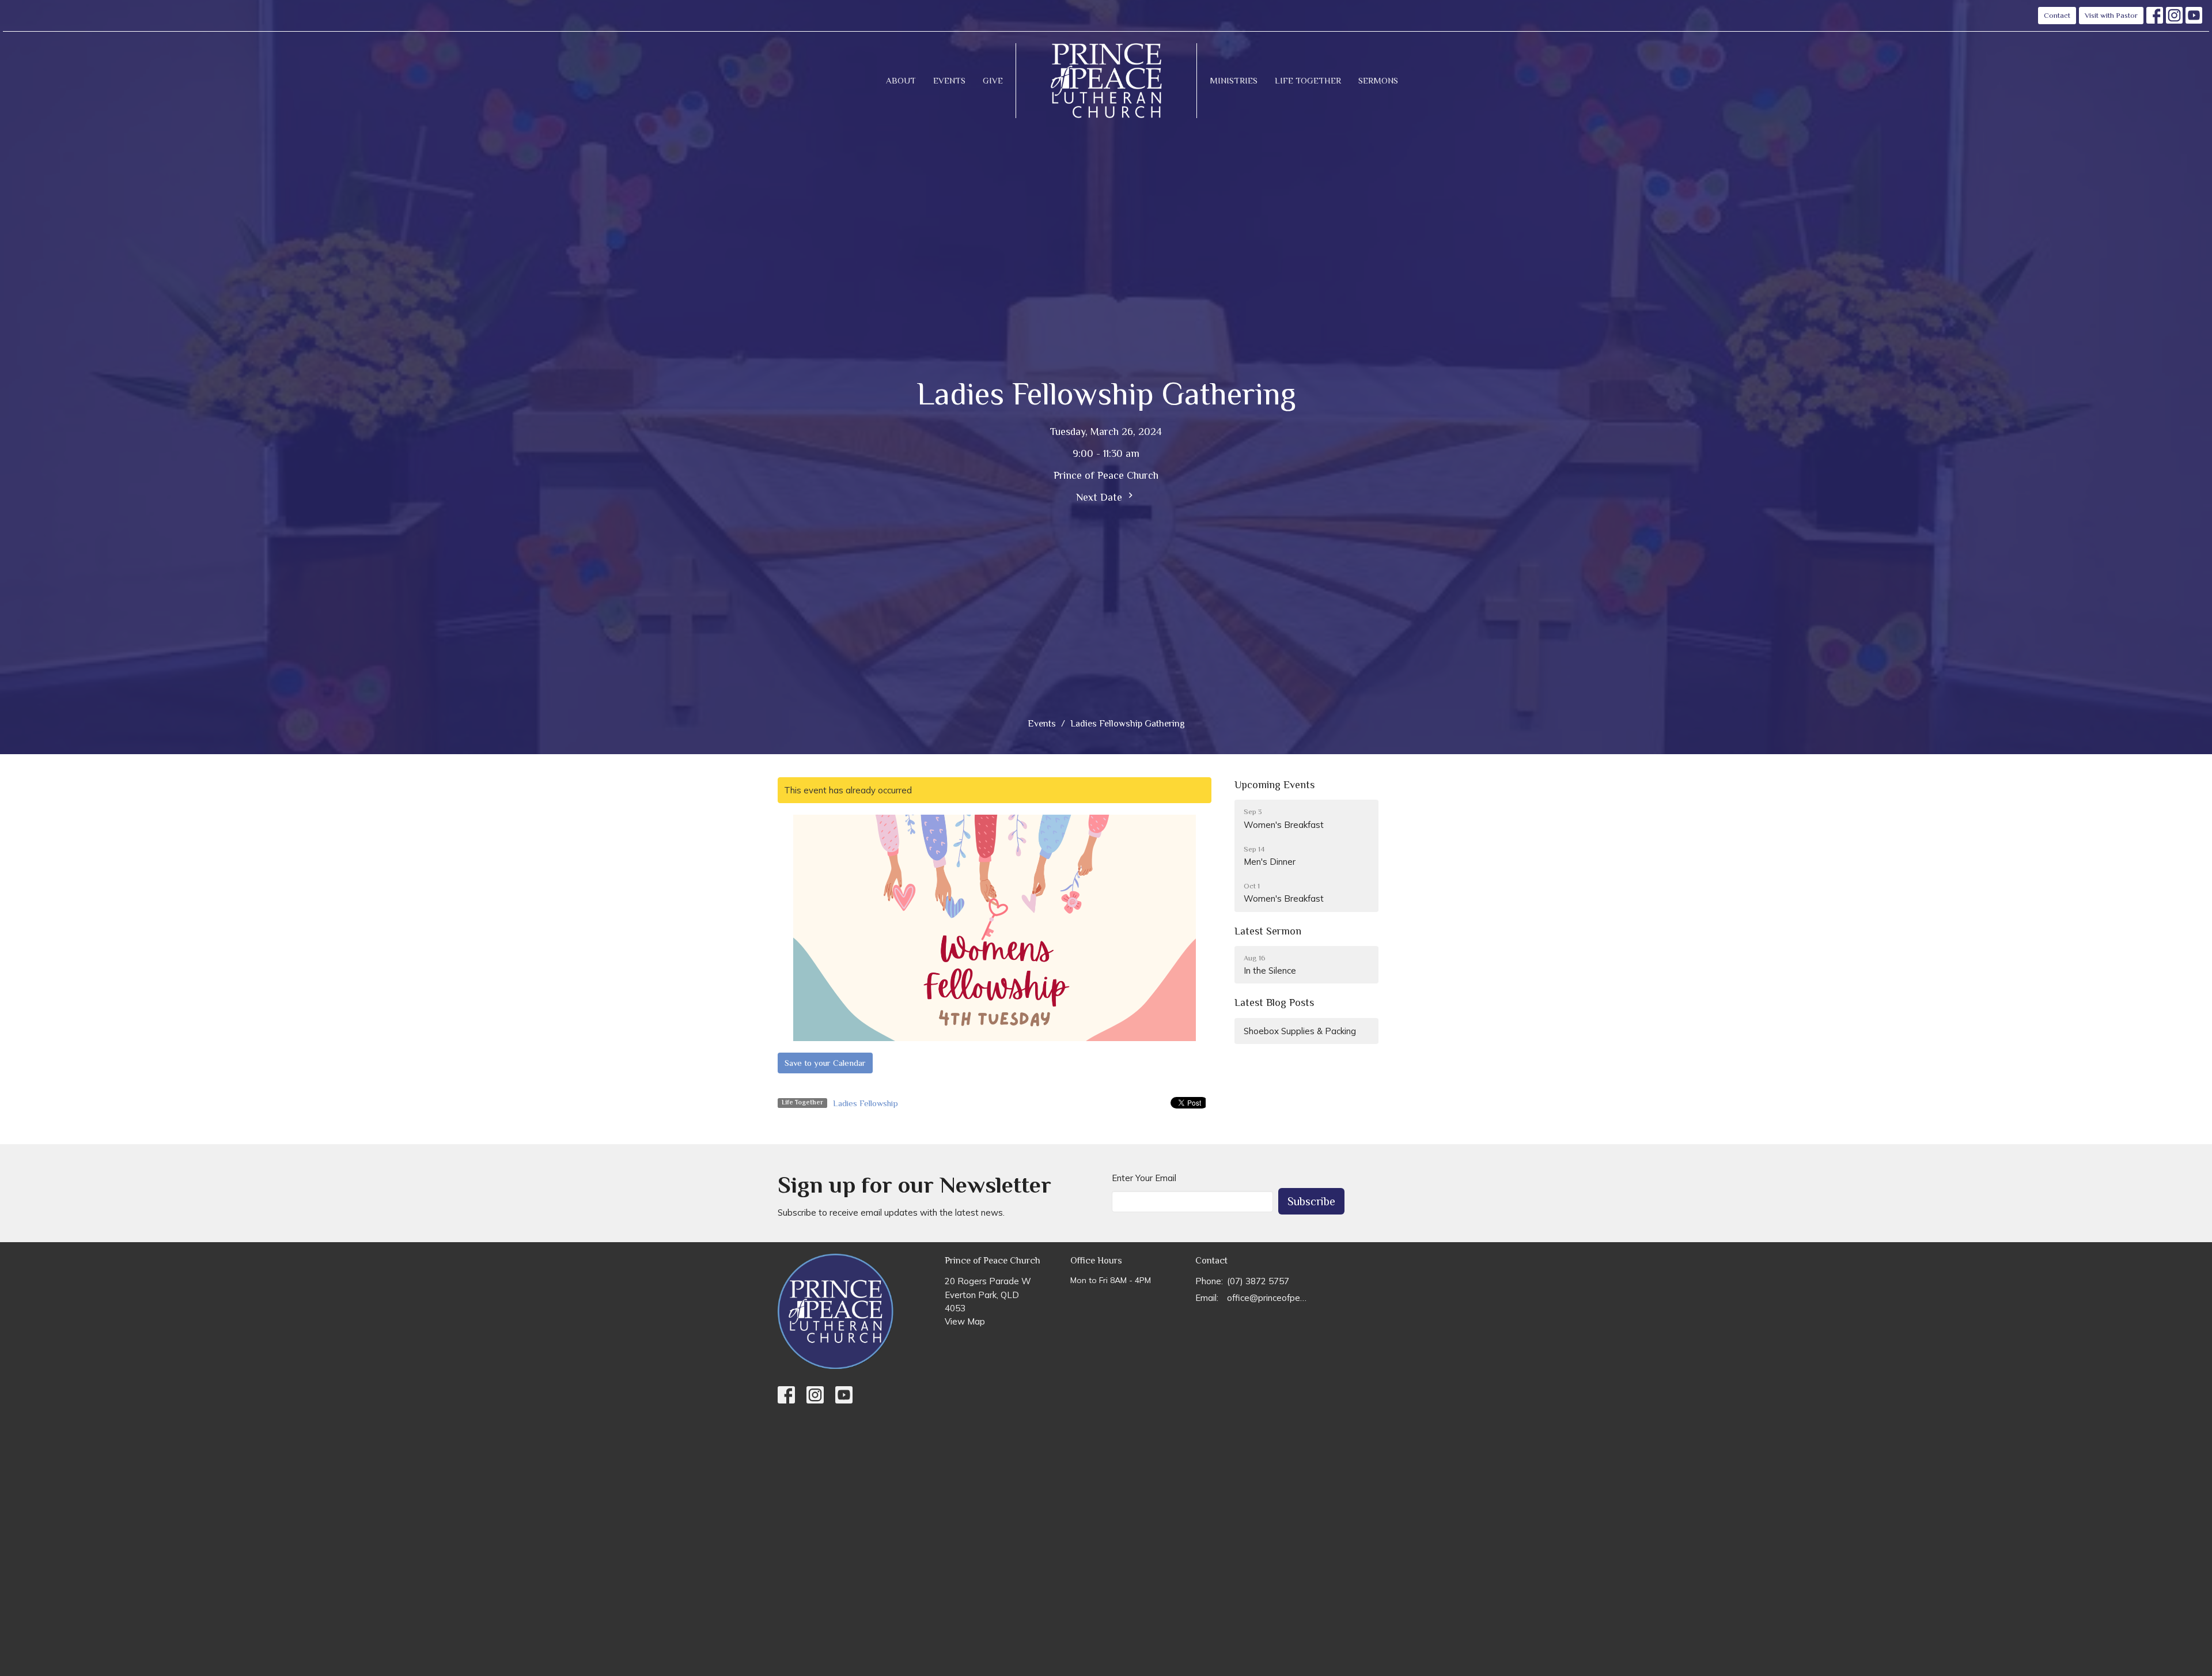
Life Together (1308, 80)
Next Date (1101, 497)
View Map (965, 1321)
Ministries (1234, 80)
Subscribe (1311, 1201)
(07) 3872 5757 (1258, 1281)
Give (993, 80)
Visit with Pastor (2111, 15)
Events (949, 80)
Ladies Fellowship (866, 1103)
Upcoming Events (1274, 785)
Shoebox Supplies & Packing (1300, 1031)
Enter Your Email (1144, 1178)
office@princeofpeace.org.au (1268, 1298)
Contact (2057, 15)
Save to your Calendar (825, 1063)
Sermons (1378, 80)
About (901, 80)
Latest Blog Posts (1274, 1002)
